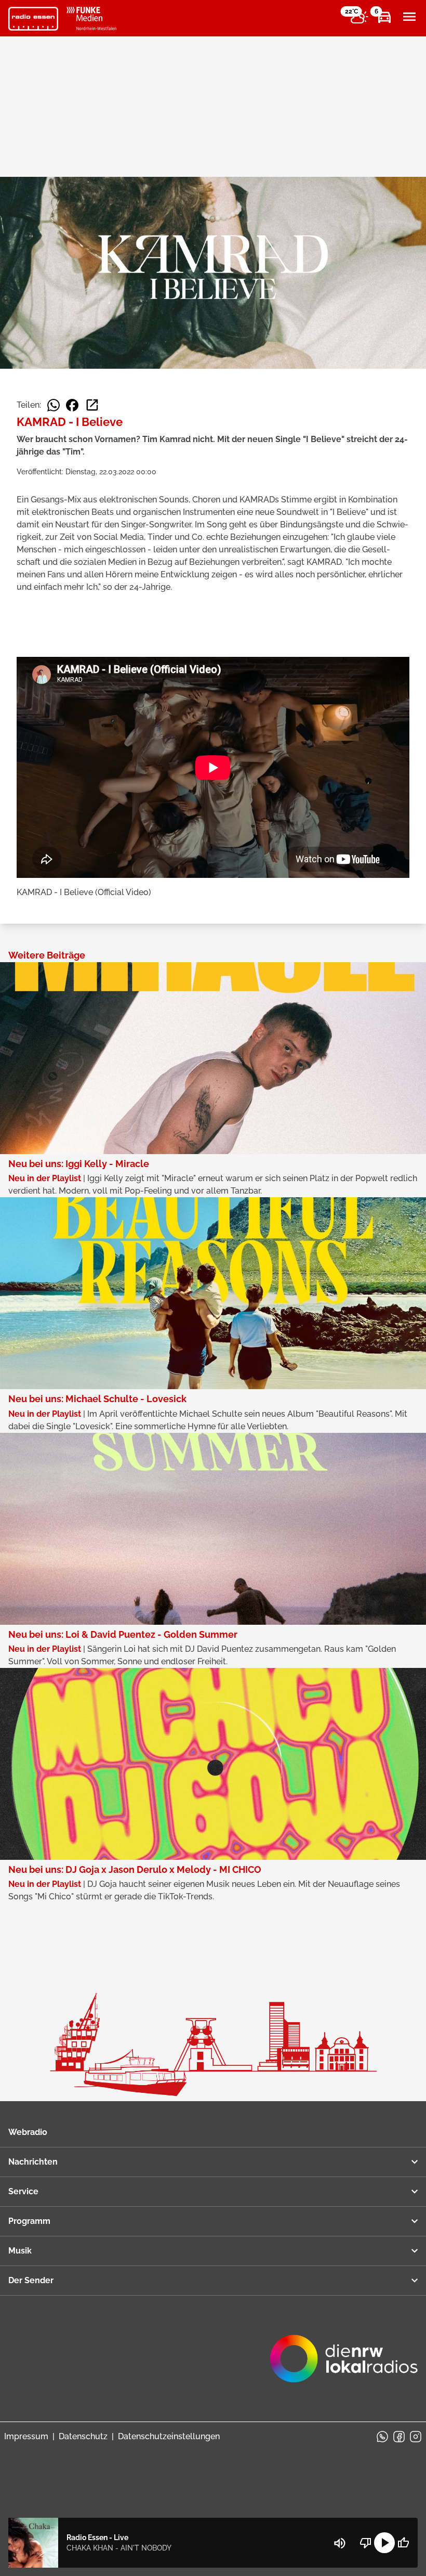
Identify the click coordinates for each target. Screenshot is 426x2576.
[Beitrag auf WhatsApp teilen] (54, 405)
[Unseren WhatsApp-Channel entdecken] (382, 2437)
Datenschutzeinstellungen (169, 2436)
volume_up (340, 2543)
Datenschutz (83, 2436)
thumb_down (366, 2543)
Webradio (28, 2132)
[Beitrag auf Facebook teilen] (72, 405)
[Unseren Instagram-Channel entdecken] (416, 2437)
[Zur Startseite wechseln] (33, 19)
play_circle (384, 2543)
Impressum (26, 2436)
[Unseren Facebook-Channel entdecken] (399, 2437)
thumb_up (403, 2543)
